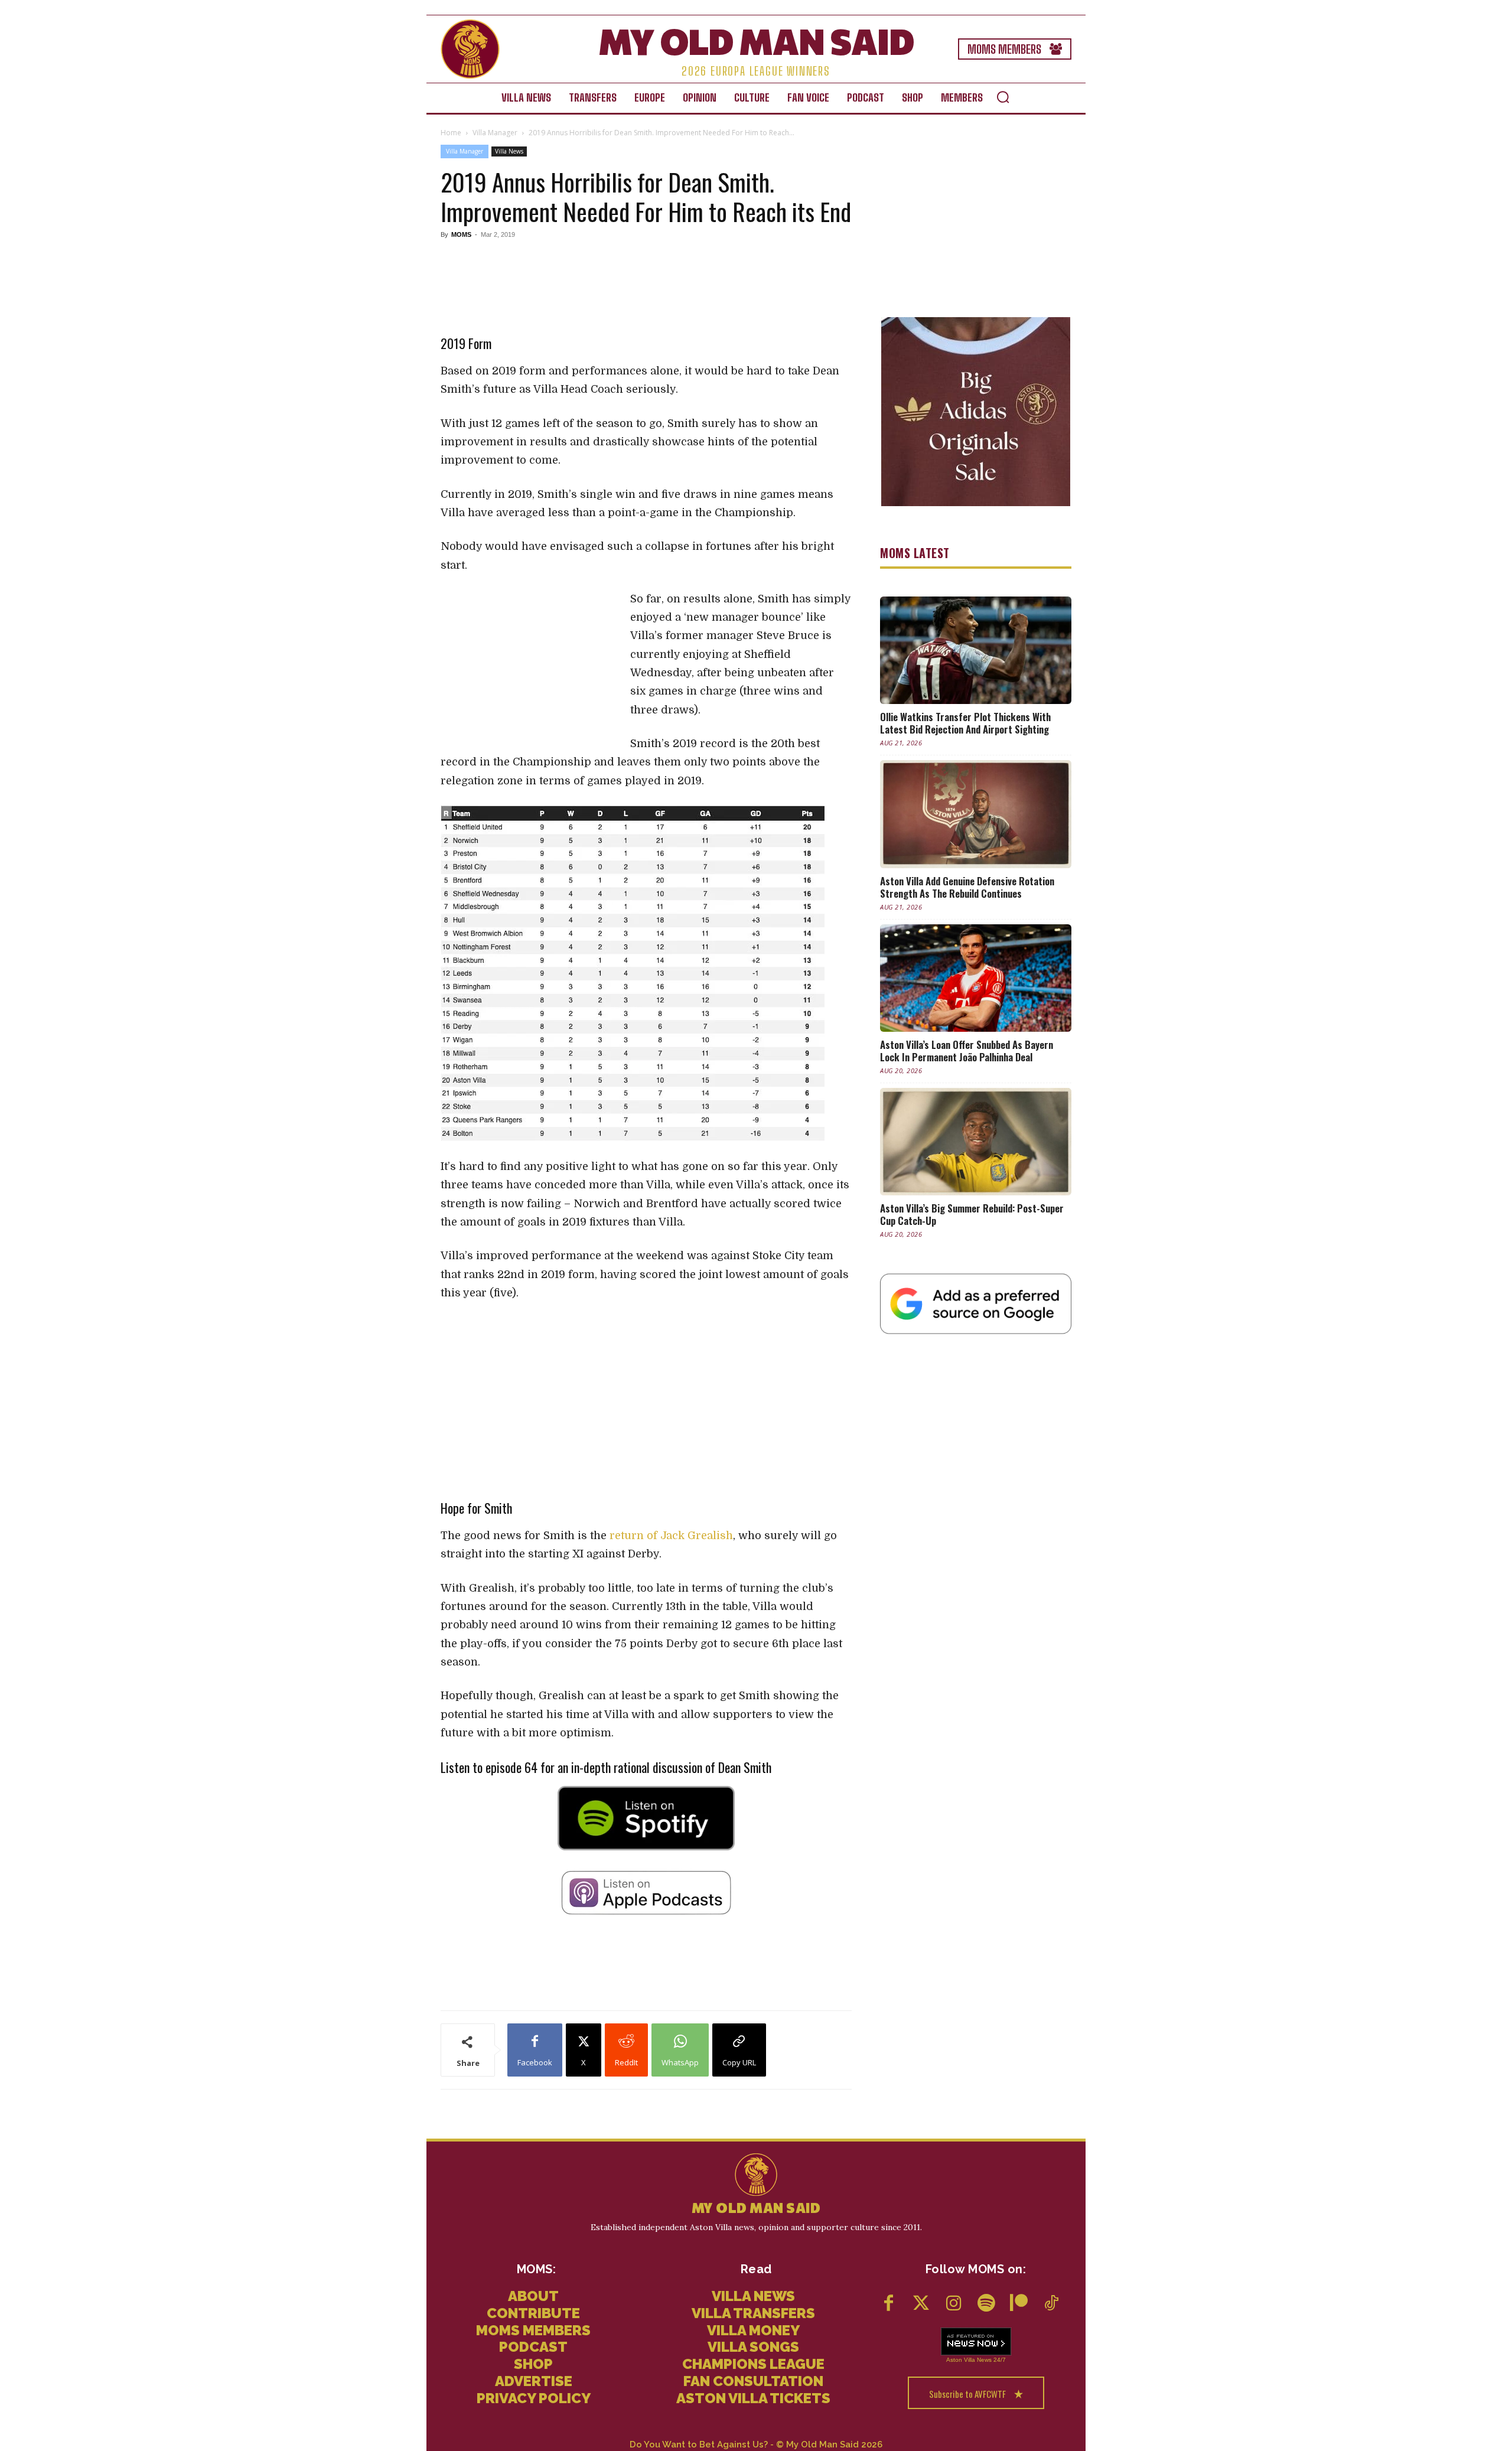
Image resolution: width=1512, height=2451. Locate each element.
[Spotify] (986, 2304)
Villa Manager (495, 133)
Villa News (509, 151)
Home (451, 133)
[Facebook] (889, 2304)
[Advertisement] (646, 279)
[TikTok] (1051, 2304)
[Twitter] (921, 2304)
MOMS (461, 234)
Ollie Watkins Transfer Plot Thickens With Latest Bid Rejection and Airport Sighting (965, 723)
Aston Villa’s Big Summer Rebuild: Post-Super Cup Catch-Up (972, 1214)
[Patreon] (1019, 2304)
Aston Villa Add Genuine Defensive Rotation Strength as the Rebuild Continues (967, 887)
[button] (1003, 97)
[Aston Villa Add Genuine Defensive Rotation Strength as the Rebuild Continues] (976, 814)
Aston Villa (961, 2360)
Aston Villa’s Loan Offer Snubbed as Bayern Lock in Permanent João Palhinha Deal (967, 1051)
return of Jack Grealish (671, 1536)
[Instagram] (954, 2304)
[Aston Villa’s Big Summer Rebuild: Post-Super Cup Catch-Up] (976, 1142)
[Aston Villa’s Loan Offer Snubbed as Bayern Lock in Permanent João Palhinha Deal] (976, 978)
